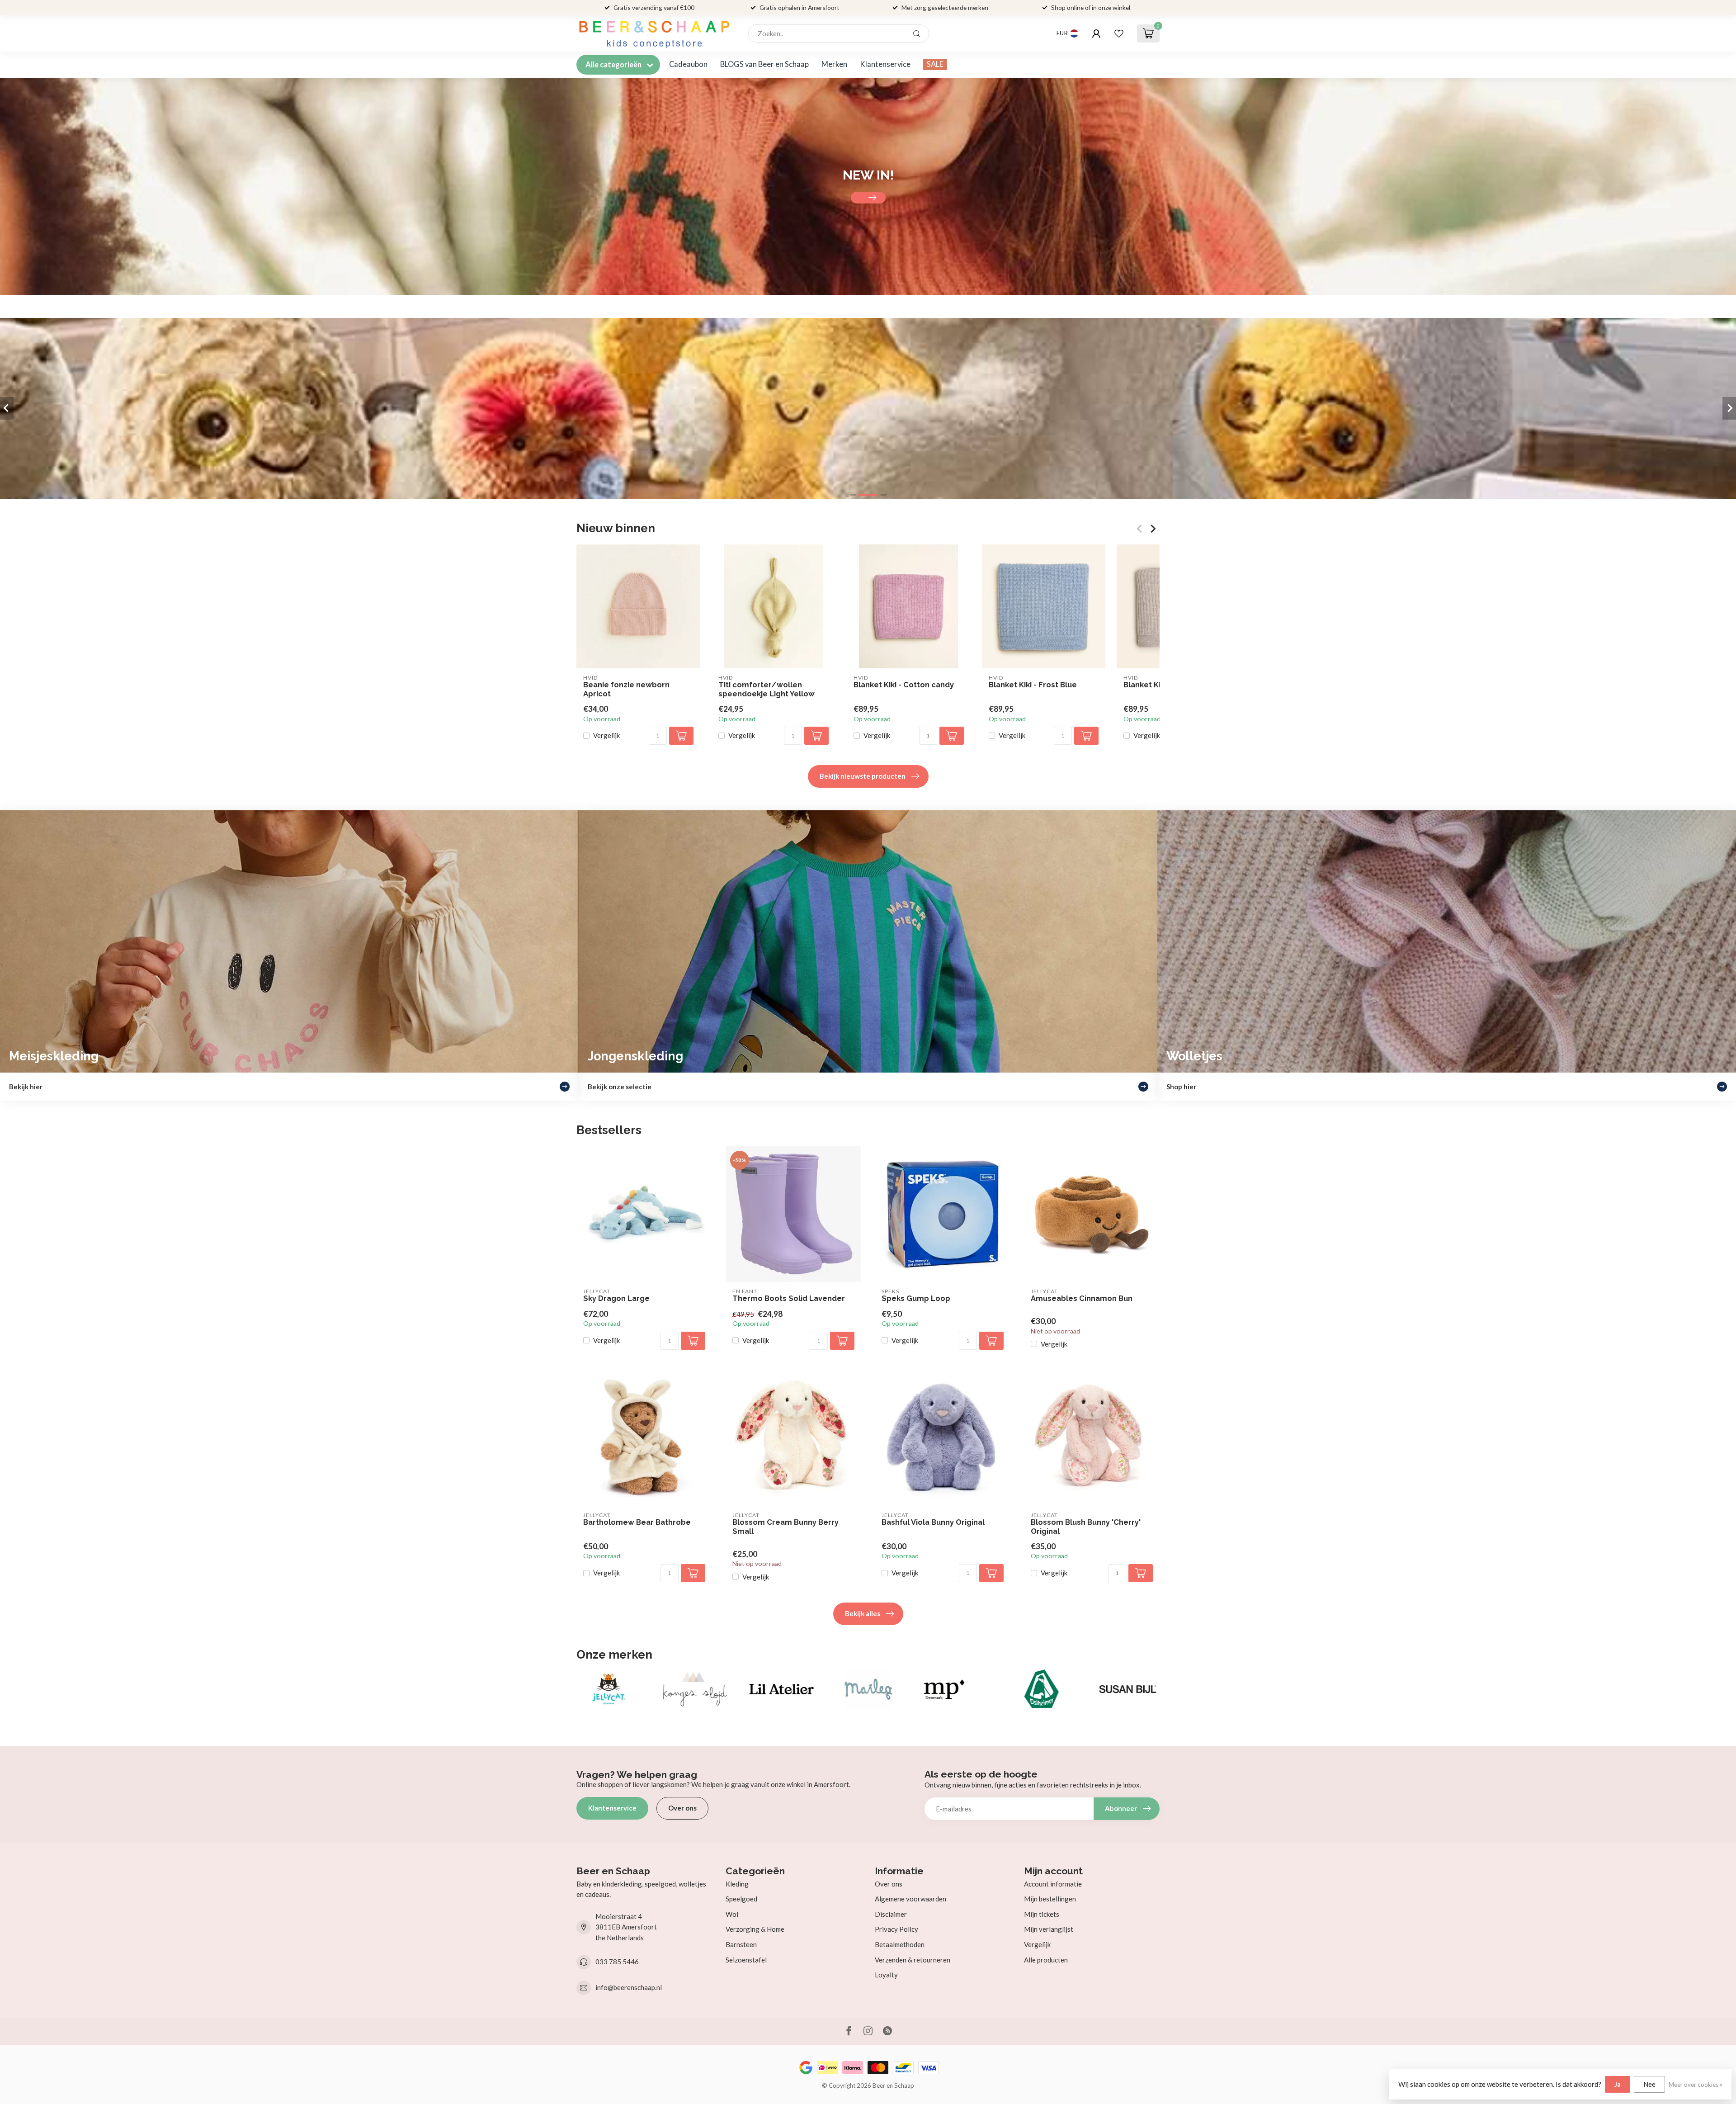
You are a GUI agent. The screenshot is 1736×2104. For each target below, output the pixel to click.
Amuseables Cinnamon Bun (1082, 1298)
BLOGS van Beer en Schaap (764, 64)
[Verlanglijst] (1119, 33)
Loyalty (886, 1975)
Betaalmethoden (900, 1944)
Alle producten (1046, 1960)
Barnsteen (741, 1944)
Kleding (737, 1884)
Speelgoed (741, 1899)
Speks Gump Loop (916, 1298)
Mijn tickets (1042, 1914)
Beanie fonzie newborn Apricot (626, 689)
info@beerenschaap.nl (629, 1987)
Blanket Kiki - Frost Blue (1033, 685)
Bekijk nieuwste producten (863, 776)
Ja (1618, 2084)
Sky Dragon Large (616, 1298)
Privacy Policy (896, 1929)
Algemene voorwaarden (910, 1899)
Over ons (682, 1808)
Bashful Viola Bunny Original (933, 1522)
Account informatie (1053, 1884)
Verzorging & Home (755, 1929)
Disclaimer (891, 1914)
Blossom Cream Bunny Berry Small (785, 1527)
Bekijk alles (863, 1613)
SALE (935, 64)
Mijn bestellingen (1050, 1899)
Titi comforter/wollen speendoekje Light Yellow (767, 689)
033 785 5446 (617, 1962)
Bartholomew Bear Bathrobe (637, 1522)
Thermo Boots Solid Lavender (789, 1298)
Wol (732, 1914)
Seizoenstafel (746, 1960)
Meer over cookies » (1696, 2085)
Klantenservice (885, 64)
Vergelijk (606, 736)
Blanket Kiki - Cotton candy (904, 685)
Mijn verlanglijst (1049, 1929)
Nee (1649, 2084)
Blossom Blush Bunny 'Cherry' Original (1086, 1527)
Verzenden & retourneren (913, 1960)
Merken (834, 64)
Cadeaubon (688, 64)
